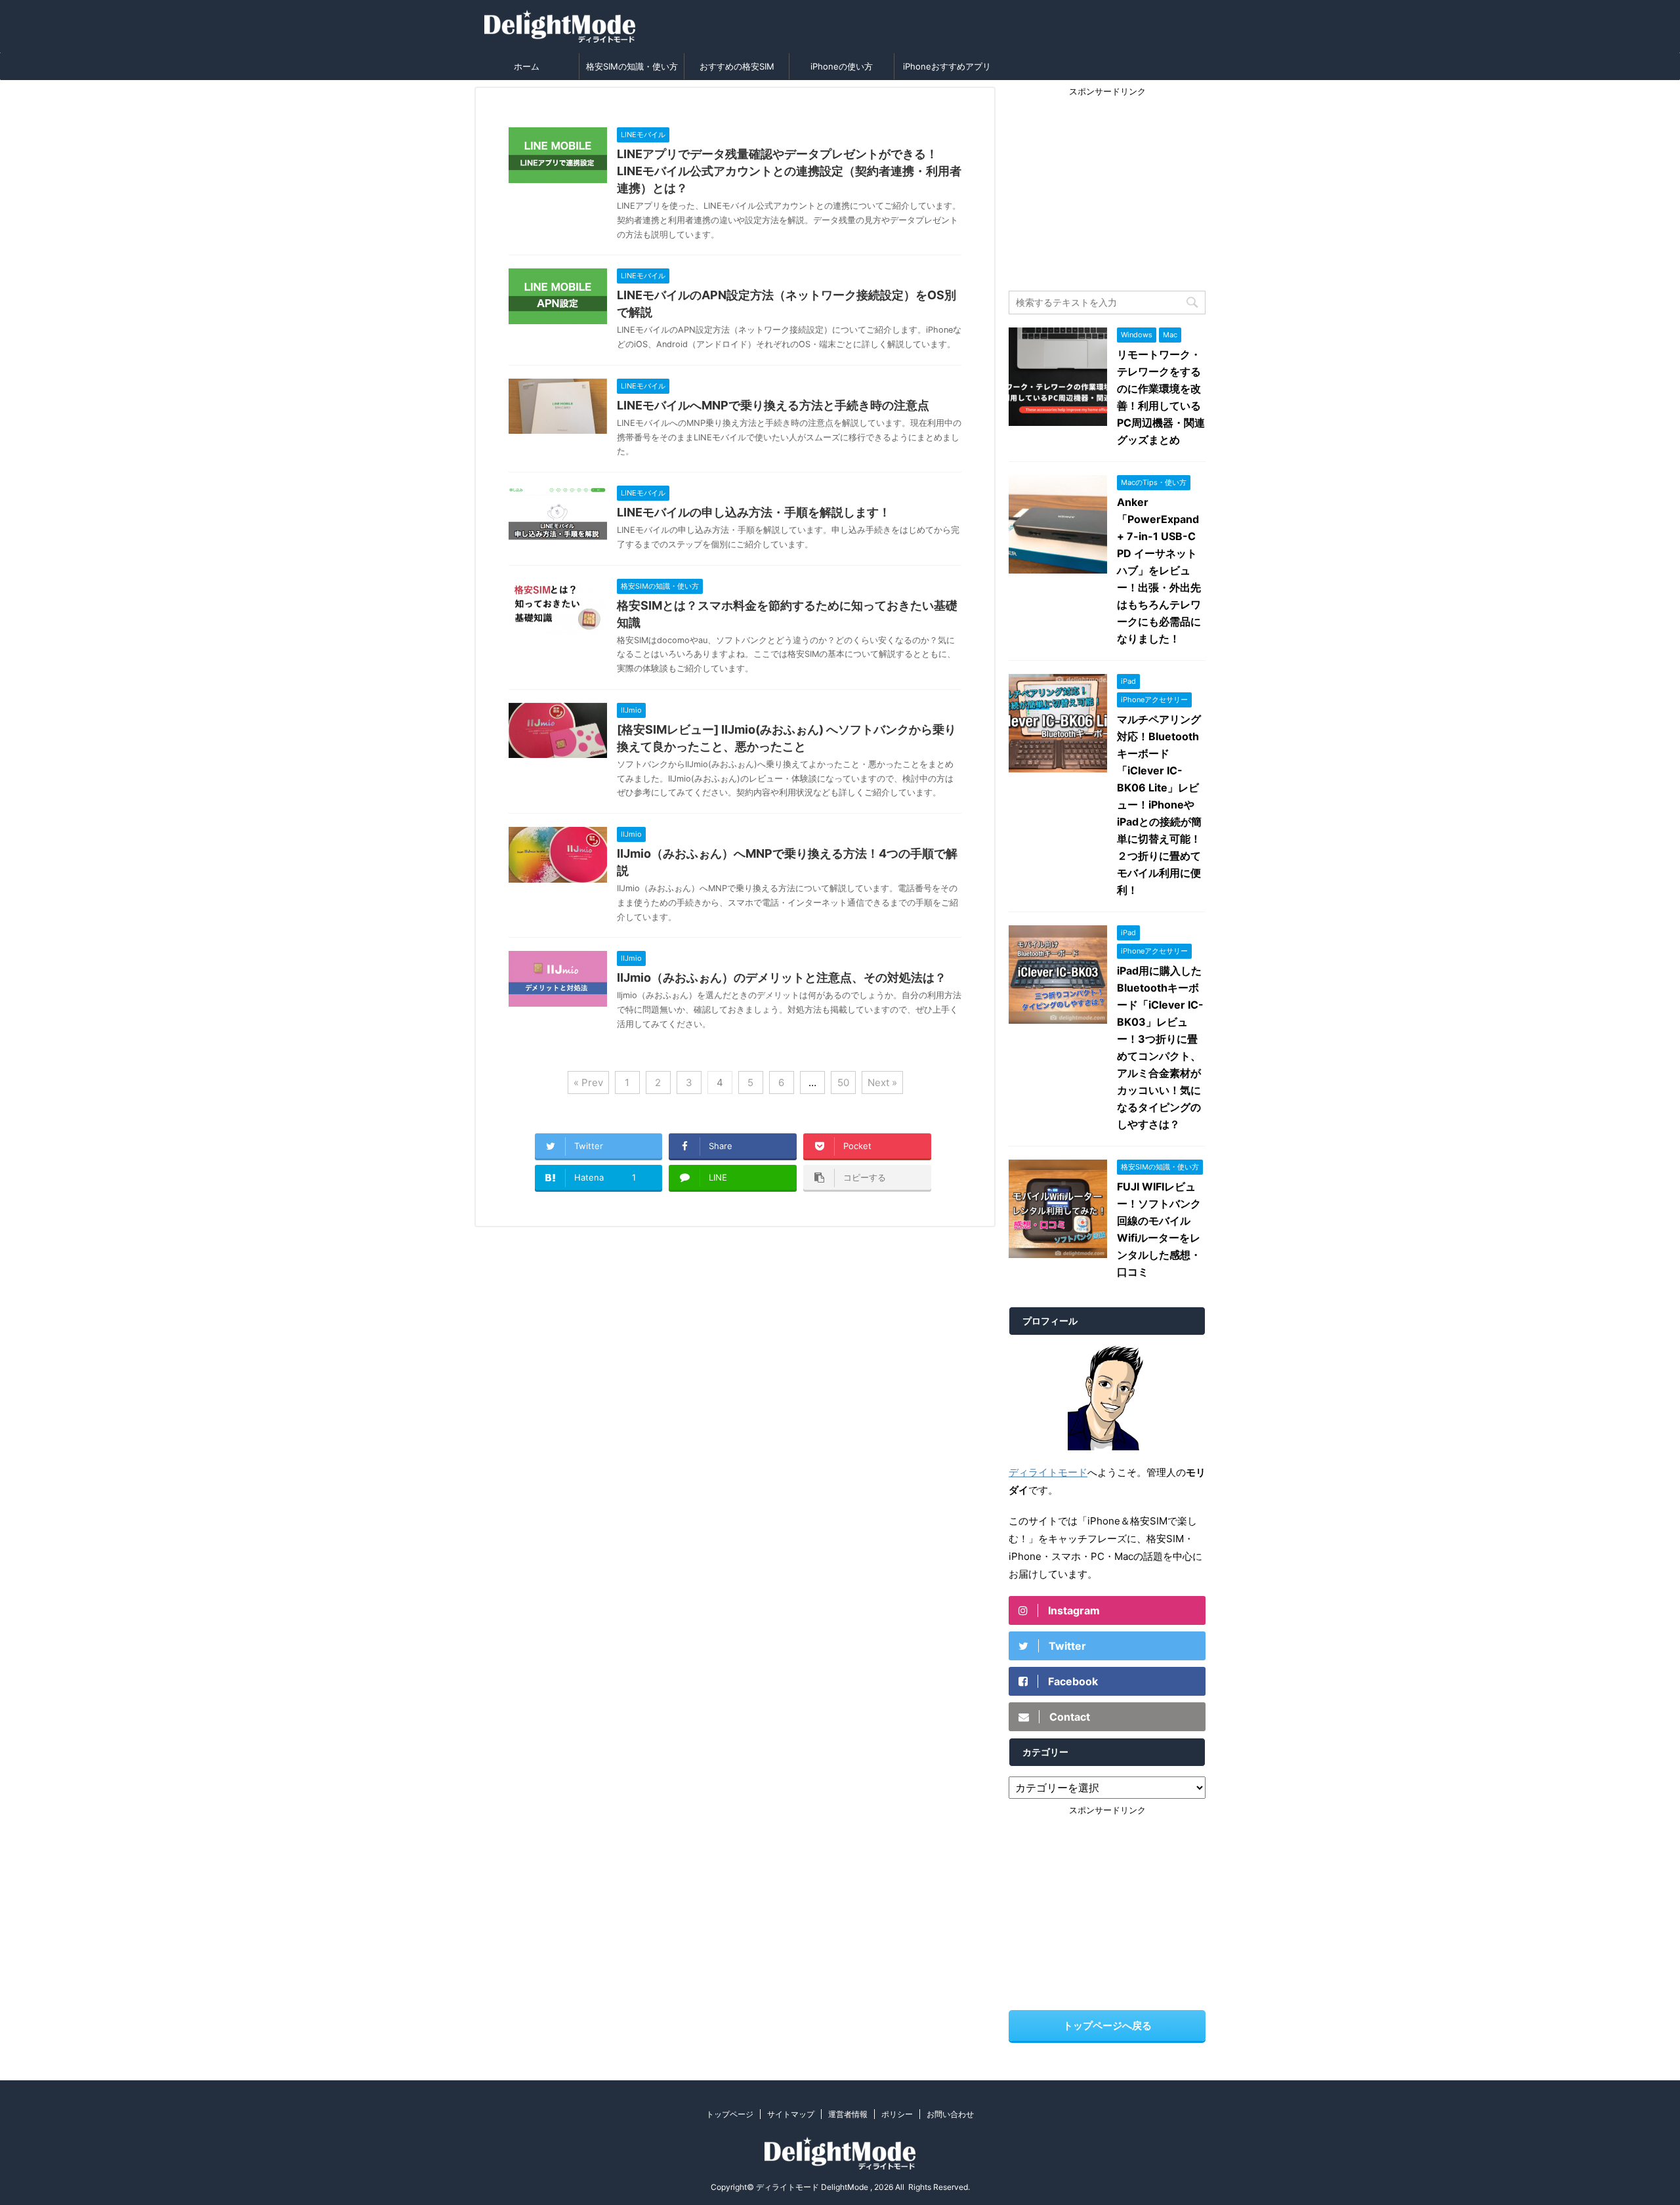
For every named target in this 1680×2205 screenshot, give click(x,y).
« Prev (588, 1082)
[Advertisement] (1107, 186)
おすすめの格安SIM (737, 66)
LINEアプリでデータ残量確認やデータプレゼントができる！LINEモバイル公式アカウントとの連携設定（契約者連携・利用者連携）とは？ (789, 171)
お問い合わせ (950, 2114)
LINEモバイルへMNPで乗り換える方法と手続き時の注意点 (773, 405)
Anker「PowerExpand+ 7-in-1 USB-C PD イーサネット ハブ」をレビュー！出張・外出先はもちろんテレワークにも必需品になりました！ (1159, 570)
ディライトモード (1048, 1472)
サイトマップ (791, 2114)
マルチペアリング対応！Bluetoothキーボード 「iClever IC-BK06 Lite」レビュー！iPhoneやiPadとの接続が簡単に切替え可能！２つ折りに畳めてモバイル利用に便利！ (1159, 805)
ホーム (527, 66)
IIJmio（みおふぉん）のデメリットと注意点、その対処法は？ (782, 977)
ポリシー (897, 2114)
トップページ (730, 2114)
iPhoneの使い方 (842, 66)
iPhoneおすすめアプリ (947, 66)
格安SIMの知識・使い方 (632, 66)
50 (843, 1082)
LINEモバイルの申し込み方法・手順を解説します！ (754, 512)
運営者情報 (848, 2114)
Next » (882, 1082)
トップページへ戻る (1107, 2026)
